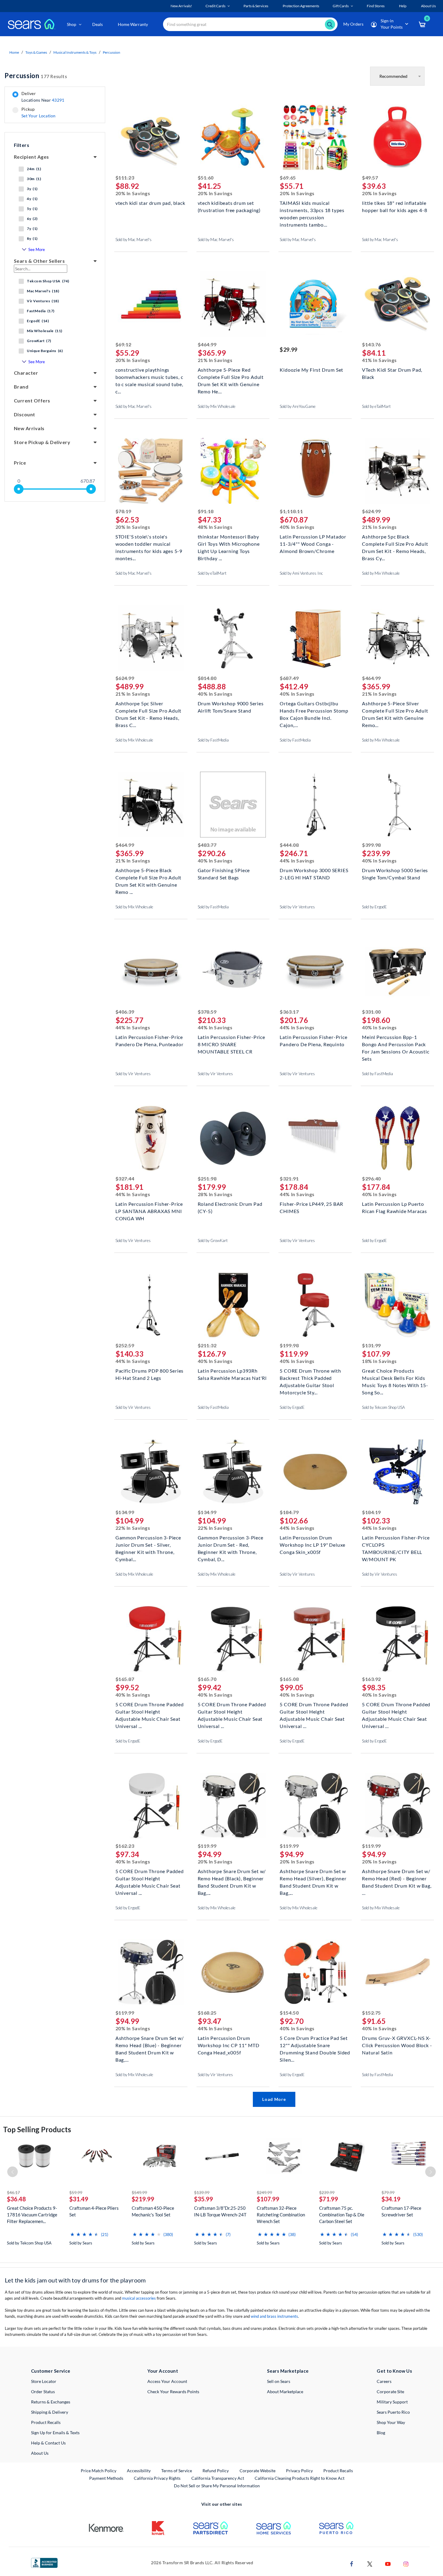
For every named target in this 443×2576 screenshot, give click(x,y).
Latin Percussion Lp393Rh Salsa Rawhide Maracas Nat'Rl (232, 1374)
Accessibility (139, 2471)
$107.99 (268, 2199)
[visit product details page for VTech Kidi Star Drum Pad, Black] (397, 305)
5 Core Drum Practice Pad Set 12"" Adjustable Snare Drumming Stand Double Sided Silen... (315, 2045)
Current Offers (32, 400)
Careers (384, 2381)
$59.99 (76, 2192)
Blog (381, 2433)
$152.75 (371, 2013)
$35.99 (204, 2199)
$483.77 (207, 845)
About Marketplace (285, 2392)
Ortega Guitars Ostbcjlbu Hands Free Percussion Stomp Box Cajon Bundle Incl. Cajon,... (314, 710)
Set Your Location (39, 116)
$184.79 (289, 1512)
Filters (22, 145)
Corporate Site (390, 2392)
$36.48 (16, 2199)
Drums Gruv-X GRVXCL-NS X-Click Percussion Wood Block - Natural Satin (397, 2045)
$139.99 (202, 2192)
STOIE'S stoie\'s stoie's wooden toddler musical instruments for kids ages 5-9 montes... (149, 543)
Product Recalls (46, 2422)
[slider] (19, 489)
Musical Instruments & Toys (75, 52)
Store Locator (44, 2381)
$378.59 (207, 1012)
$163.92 (371, 1679)
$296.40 (371, 1178)
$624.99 (371, 511)
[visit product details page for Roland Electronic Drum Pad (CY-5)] (233, 1139)
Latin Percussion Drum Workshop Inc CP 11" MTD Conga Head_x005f (229, 2045)
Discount (25, 414)
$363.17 (289, 1012)
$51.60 (206, 178)
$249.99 (264, 2192)
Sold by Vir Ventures (297, 907)
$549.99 (139, 2192)
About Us (40, 2453)
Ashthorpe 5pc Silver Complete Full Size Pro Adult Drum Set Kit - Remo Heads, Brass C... (148, 710)
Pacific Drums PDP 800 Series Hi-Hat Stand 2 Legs (149, 1374)
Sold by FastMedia (213, 740)
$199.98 (289, 1345)
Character (26, 373)
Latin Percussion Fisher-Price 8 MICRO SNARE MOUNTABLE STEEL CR (231, 1044)
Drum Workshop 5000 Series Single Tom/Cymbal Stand (395, 874)
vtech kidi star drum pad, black (150, 203)
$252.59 (125, 1345)
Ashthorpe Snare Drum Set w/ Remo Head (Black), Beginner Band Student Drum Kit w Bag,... (232, 1878)
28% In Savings (215, 1194)
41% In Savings (379, 360)
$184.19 (371, 1512)
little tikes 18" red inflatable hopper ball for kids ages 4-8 (394, 206)
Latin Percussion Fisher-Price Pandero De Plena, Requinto (313, 1041)
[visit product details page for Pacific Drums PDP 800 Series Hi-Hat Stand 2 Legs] (151, 1306)
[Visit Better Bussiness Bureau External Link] (44, 2562)
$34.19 (391, 2199)
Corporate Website (258, 2470)
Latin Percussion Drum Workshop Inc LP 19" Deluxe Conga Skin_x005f (313, 1544)
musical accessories (139, 2298)
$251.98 (207, 1178)
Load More (274, 2099)
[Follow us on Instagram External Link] (406, 2563)
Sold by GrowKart (213, 1240)
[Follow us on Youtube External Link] (388, 2563)
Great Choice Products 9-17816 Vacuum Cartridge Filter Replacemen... (32, 2215)
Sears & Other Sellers (39, 261)
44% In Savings (297, 861)
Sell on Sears (279, 2381)
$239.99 (327, 2192)
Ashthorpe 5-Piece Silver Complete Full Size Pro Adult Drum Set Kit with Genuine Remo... (395, 710)
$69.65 (288, 178)
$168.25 (207, 2013)
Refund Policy (216, 2471)
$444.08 (289, 845)
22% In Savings (133, 1528)
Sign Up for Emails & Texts (55, 2433)
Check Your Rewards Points (173, 2392)
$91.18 (206, 511)
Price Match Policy (99, 2471)
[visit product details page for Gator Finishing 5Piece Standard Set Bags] (233, 805)
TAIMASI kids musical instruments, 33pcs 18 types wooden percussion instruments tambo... (312, 210)
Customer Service (51, 2371)
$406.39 (125, 1012)
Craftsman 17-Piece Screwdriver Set (401, 2211)
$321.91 (289, 1178)
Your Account (163, 2371)
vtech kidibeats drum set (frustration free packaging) (229, 206)
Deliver (43, 97)
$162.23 (125, 1846)
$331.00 (371, 1012)
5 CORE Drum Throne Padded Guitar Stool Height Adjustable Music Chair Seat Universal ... (150, 1711)
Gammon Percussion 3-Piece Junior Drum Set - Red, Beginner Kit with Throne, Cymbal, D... (231, 1544)
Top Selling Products (37, 2129)
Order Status (43, 2392)
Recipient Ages (31, 157)
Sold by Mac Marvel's (134, 240)
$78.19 (123, 511)
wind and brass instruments (274, 2316)
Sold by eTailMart (376, 406)
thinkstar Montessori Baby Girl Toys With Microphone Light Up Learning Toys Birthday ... (229, 543)
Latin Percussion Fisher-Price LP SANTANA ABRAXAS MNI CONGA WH (149, 1210)
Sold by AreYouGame (298, 406)
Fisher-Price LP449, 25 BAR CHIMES (311, 1207)
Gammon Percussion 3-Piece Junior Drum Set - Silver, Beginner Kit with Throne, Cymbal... (148, 1544)
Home (14, 52)
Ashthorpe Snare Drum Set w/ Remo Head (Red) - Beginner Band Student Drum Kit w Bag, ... (397, 1878)
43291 (58, 100)
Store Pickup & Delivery (42, 442)
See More (37, 249)
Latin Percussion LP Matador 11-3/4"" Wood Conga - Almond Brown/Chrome (313, 543)
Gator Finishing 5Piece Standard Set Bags (224, 874)
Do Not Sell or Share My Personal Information (217, 2486)
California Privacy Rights (157, 2478)
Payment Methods (106, 2478)
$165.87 (125, 1679)
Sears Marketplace (288, 2371)
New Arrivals (29, 428)
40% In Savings (297, 527)
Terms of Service (177, 2471)
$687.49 (289, 678)
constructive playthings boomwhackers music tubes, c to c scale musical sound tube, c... (149, 376)
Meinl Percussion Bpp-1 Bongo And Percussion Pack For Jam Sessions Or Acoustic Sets (396, 1044)
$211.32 (207, 1345)
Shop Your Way (391, 2422)
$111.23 (125, 178)
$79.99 (388, 2192)
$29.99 (288, 350)
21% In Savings (215, 360)
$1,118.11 (291, 511)
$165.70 (207, 1679)
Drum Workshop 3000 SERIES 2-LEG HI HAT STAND (314, 874)
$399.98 (371, 845)
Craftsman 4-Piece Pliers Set (94, 2211)
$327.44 (125, 1178)
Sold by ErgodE (374, 907)
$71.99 (329, 2199)
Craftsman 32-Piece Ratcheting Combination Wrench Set (281, 2215)
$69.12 (123, 344)
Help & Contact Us (48, 2443)
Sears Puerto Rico (393, 2412)
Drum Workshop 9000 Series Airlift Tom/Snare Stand (231, 707)
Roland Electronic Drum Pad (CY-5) (230, 1207)
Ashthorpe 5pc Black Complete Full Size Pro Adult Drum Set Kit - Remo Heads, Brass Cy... (395, 543)
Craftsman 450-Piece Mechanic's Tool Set (153, 2211)
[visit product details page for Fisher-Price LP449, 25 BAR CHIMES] (315, 1139)
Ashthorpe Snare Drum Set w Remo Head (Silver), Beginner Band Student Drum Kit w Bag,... (313, 1878)
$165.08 (289, 1679)
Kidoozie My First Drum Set (311, 370)
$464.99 (207, 344)
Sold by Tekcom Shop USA (383, 1407)
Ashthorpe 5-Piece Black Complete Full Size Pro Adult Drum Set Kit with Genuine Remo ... (148, 877)
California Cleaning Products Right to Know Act (300, 2478)
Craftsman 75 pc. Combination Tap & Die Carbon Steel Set (342, 2215)
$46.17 (13, 2192)
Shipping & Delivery (50, 2412)
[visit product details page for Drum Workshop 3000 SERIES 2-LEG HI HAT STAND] (315, 805)
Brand (21, 387)
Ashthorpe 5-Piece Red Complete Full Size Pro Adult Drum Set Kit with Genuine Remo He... (231, 376)
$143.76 (371, 344)
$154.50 (289, 2013)
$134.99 (125, 1512)
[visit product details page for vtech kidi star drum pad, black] (151, 138)
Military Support (392, 2402)
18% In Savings (379, 1361)
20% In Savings (133, 193)
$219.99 (143, 2199)
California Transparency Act (218, 2478)
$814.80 (207, 678)
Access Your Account (167, 2381)
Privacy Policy (299, 2471)
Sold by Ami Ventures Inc (301, 573)
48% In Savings (215, 527)
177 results (36, 76)
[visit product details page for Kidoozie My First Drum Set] (315, 305)
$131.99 (371, 1345)
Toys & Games (36, 52)
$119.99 (207, 1846)
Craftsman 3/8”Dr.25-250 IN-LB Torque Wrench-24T (220, 2211)
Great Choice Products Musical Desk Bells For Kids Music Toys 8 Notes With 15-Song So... (395, 1377)
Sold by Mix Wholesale (217, 406)
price (20, 463)
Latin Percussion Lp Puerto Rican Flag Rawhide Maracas (394, 1207)
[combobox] (250, 24)
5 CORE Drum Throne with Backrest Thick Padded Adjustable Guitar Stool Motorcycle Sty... (310, 1377)
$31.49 (79, 2199)
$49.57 (370, 178)
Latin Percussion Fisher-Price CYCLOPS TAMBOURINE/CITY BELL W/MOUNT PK (396, 1544)
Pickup (38, 113)
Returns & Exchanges (51, 2402)
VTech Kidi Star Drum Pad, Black (392, 373)
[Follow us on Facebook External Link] (352, 2563)
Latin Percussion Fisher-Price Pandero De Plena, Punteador (149, 1041)
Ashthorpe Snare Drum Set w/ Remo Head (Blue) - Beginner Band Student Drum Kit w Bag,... (150, 2045)
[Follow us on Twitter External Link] (370, 2563)
